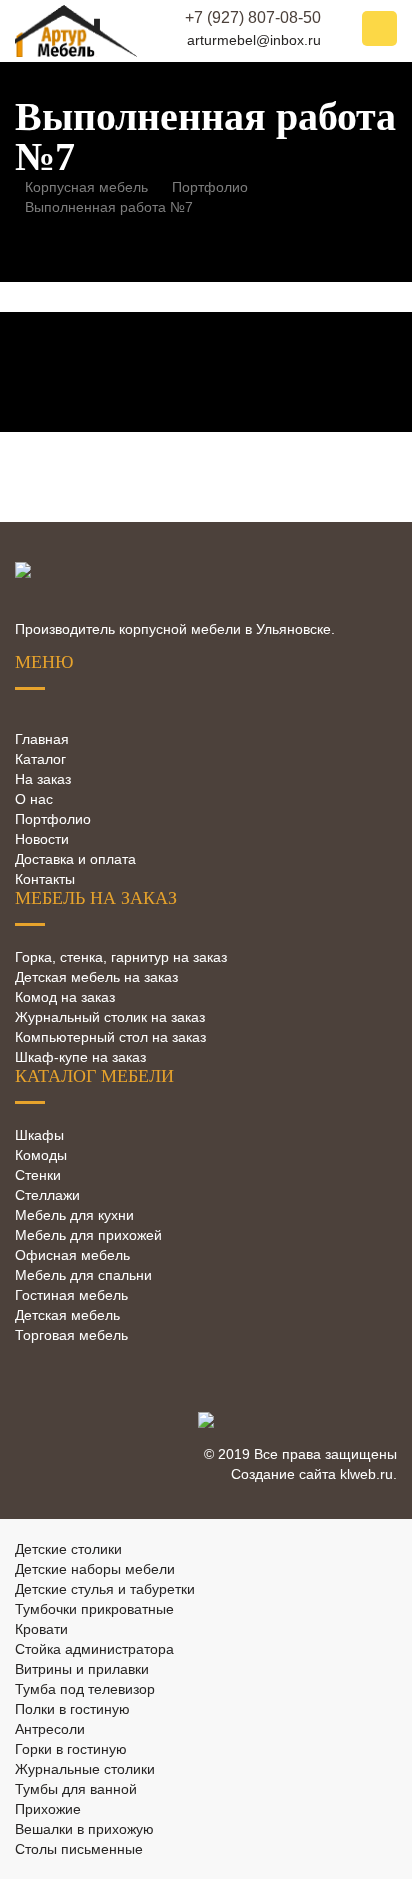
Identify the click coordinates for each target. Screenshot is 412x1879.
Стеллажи (47, 1195)
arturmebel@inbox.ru (254, 40)
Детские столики (68, 1549)
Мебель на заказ (96, 898)
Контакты (45, 879)
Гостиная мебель (71, 1295)
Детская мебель (67, 1315)
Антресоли (50, 1729)
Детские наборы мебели (95, 1569)
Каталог (40, 759)
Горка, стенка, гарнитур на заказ (121, 957)
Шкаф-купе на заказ (80, 1057)
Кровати (41, 1629)
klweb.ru (366, 1474)
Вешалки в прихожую (84, 1829)
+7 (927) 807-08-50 (253, 17)
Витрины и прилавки (82, 1669)
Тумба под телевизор (85, 1689)
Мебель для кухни (74, 1215)
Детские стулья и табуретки (105, 1589)
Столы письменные (79, 1849)
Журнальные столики (85, 1769)
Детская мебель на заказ (96, 977)
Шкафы (39, 1135)
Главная (42, 739)
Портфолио (53, 819)
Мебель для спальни (83, 1275)
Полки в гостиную (72, 1709)
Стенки (38, 1175)
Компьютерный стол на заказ (110, 1037)
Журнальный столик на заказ (110, 1017)
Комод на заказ (65, 997)
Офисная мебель (72, 1255)
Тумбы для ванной (76, 1789)
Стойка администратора (94, 1649)
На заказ (43, 779)
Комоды (41, 1155)
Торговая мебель (71, 1335)
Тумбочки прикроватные (94, 1609)
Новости (42, 839)
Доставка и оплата (75, 859)
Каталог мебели (94, 1076)
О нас (34, 799)
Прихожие (48, 1809)
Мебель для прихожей (88, 1235)
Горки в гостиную (71, 1749)
